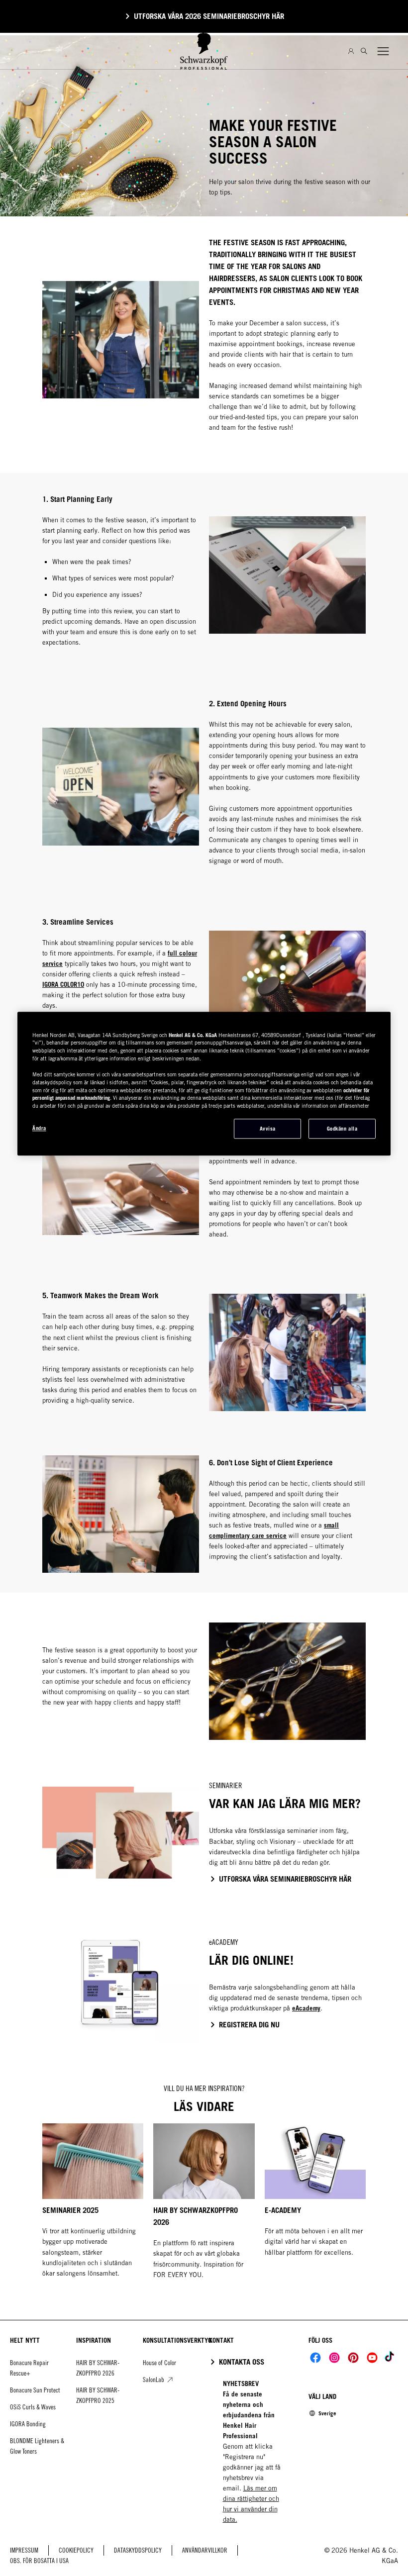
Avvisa (268, 1129)
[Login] (351, 51)
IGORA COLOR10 (63, 984)
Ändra (39, 1128)
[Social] (315, 2358)
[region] (204, 1084)
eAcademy (306, 2008)
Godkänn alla (342, 1129)
